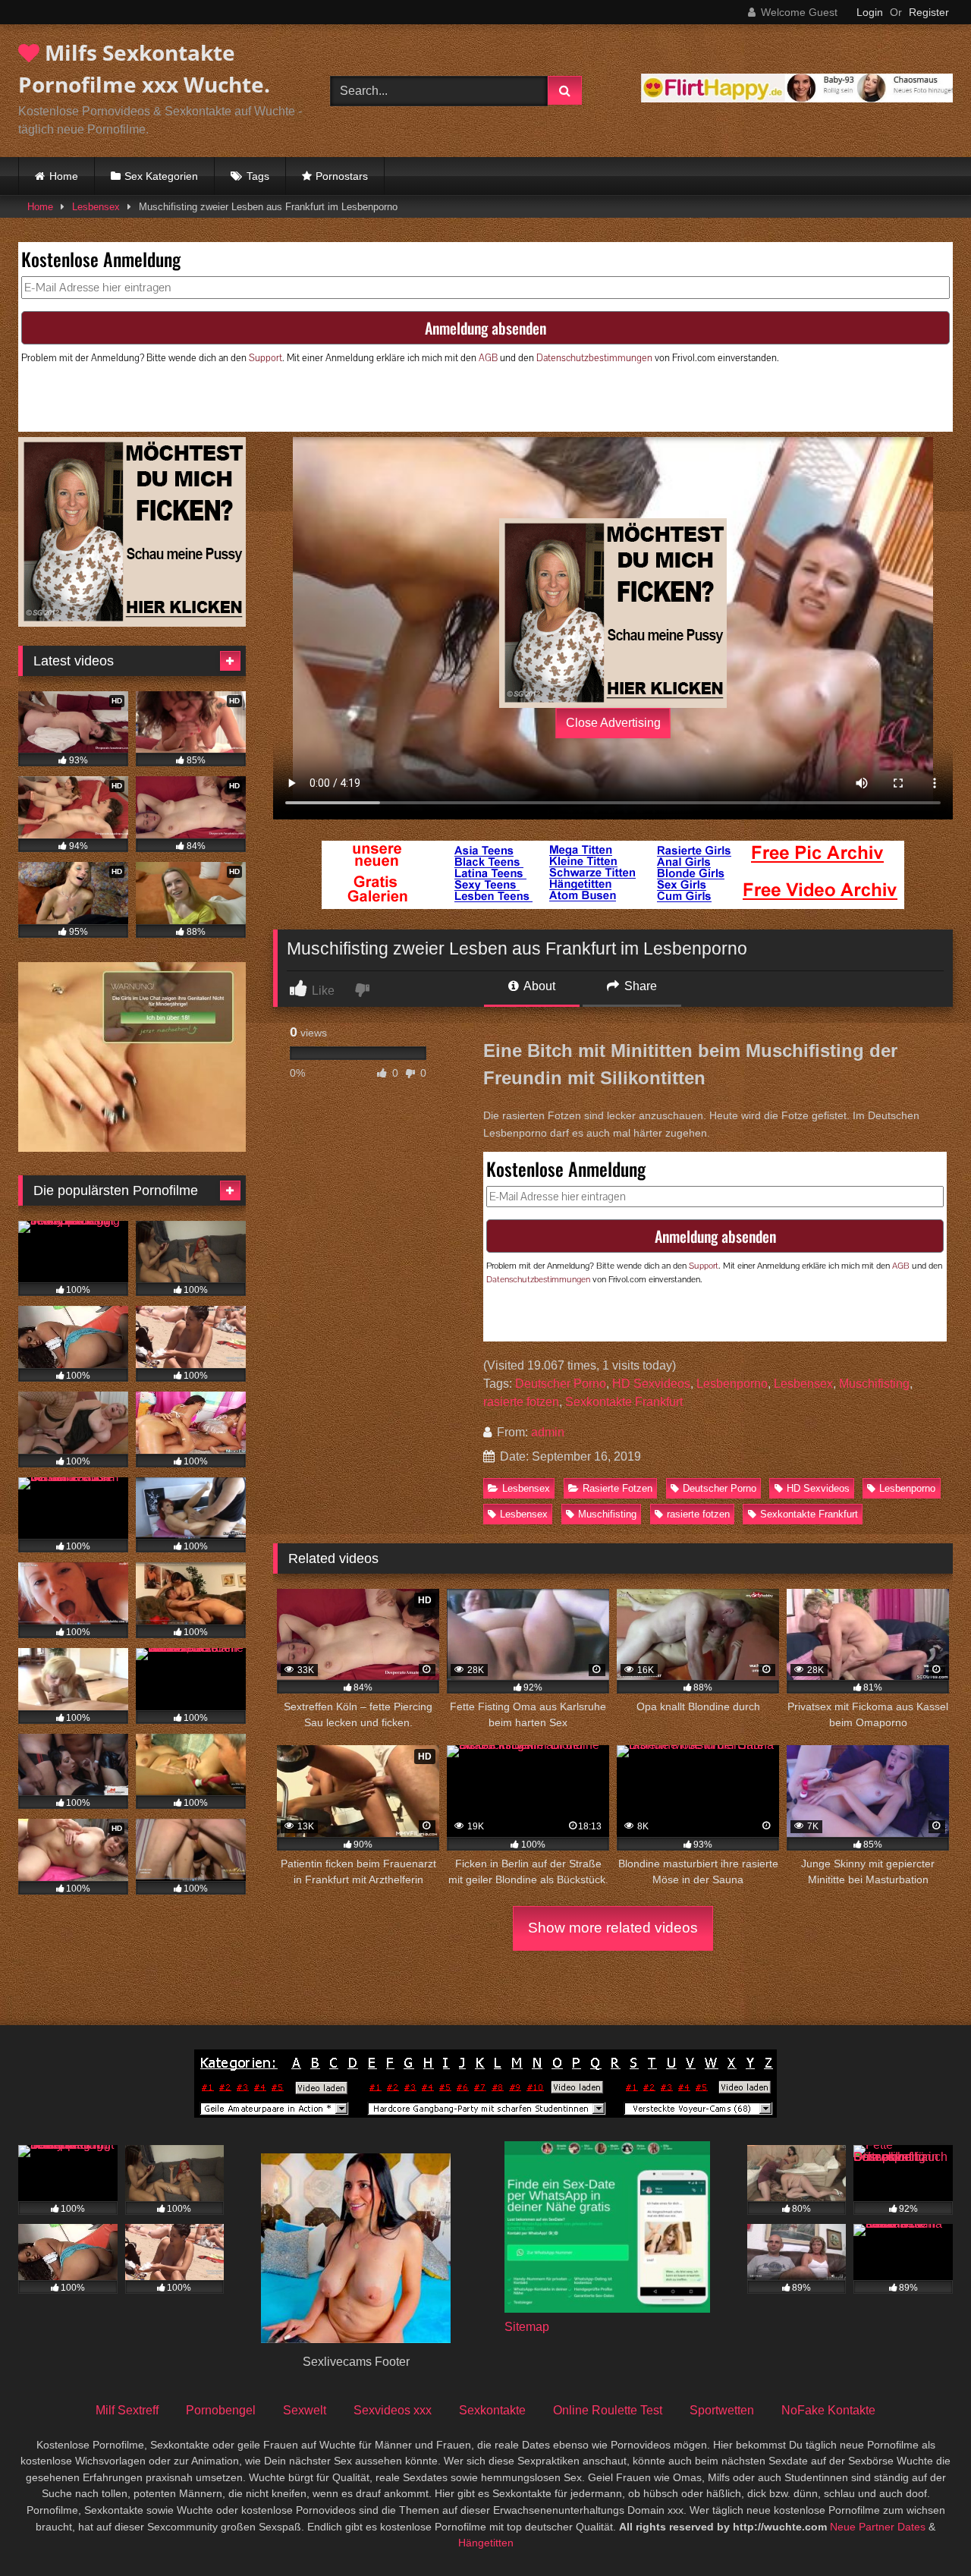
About (538, 986)
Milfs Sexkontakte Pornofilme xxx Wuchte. (144, 68)
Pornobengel (221, 2410)
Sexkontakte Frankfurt (624, 1402)
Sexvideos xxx (393, 2410)
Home (64, 176)
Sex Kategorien (161, 176)
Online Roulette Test (608, 2410)
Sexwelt (305, 2410)
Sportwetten (722, 2410)
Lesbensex (96, 207)
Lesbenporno (732, 1384)
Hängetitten (486, 2543)
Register (929, 12)
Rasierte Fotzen (617, 1488)
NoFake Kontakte (828, 2410)
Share (639, 986)
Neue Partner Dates (878, 2527)
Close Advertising (613, 723)
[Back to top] (924, 2531)
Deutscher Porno (561, 1384)
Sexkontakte (492, 2410)
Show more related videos (613, 1928)
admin (548, 1432)
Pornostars (342, 176)
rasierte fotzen (521, 1402)
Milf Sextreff (127, 2410)
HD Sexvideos (651, 1384)
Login (870, 12)
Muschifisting (874, 1384)
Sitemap (527, 2327)
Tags (258, 176)
